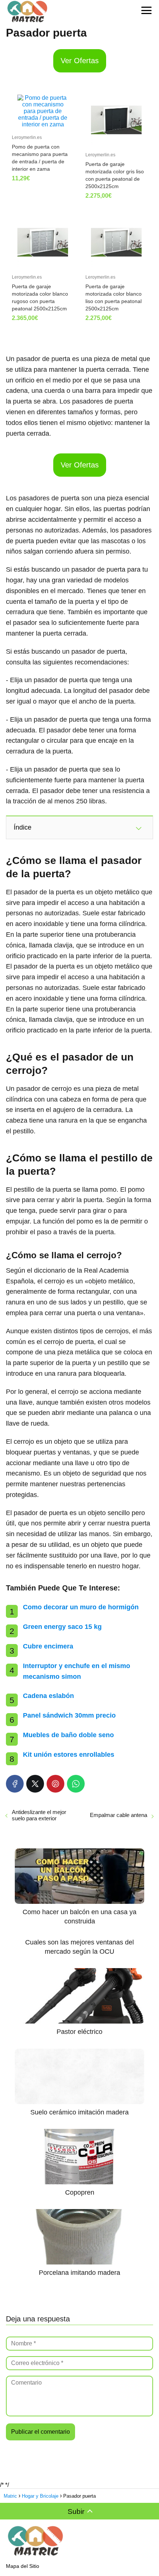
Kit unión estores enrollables (69, 1755)
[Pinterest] (55, 1784)
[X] (35, 1784)
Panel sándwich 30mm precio (69, 1715)
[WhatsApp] (76, 1784)
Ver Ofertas (80, 61)
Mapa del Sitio (23, 2566)
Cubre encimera (48, 1646)
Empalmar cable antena (119, 1815)
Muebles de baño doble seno (68, 1735)
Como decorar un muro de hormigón (81, 1607)
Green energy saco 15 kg (62, 1627)
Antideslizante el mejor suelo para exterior (39, 1815)
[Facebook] (15, 1784)
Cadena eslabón (48, 1696)
